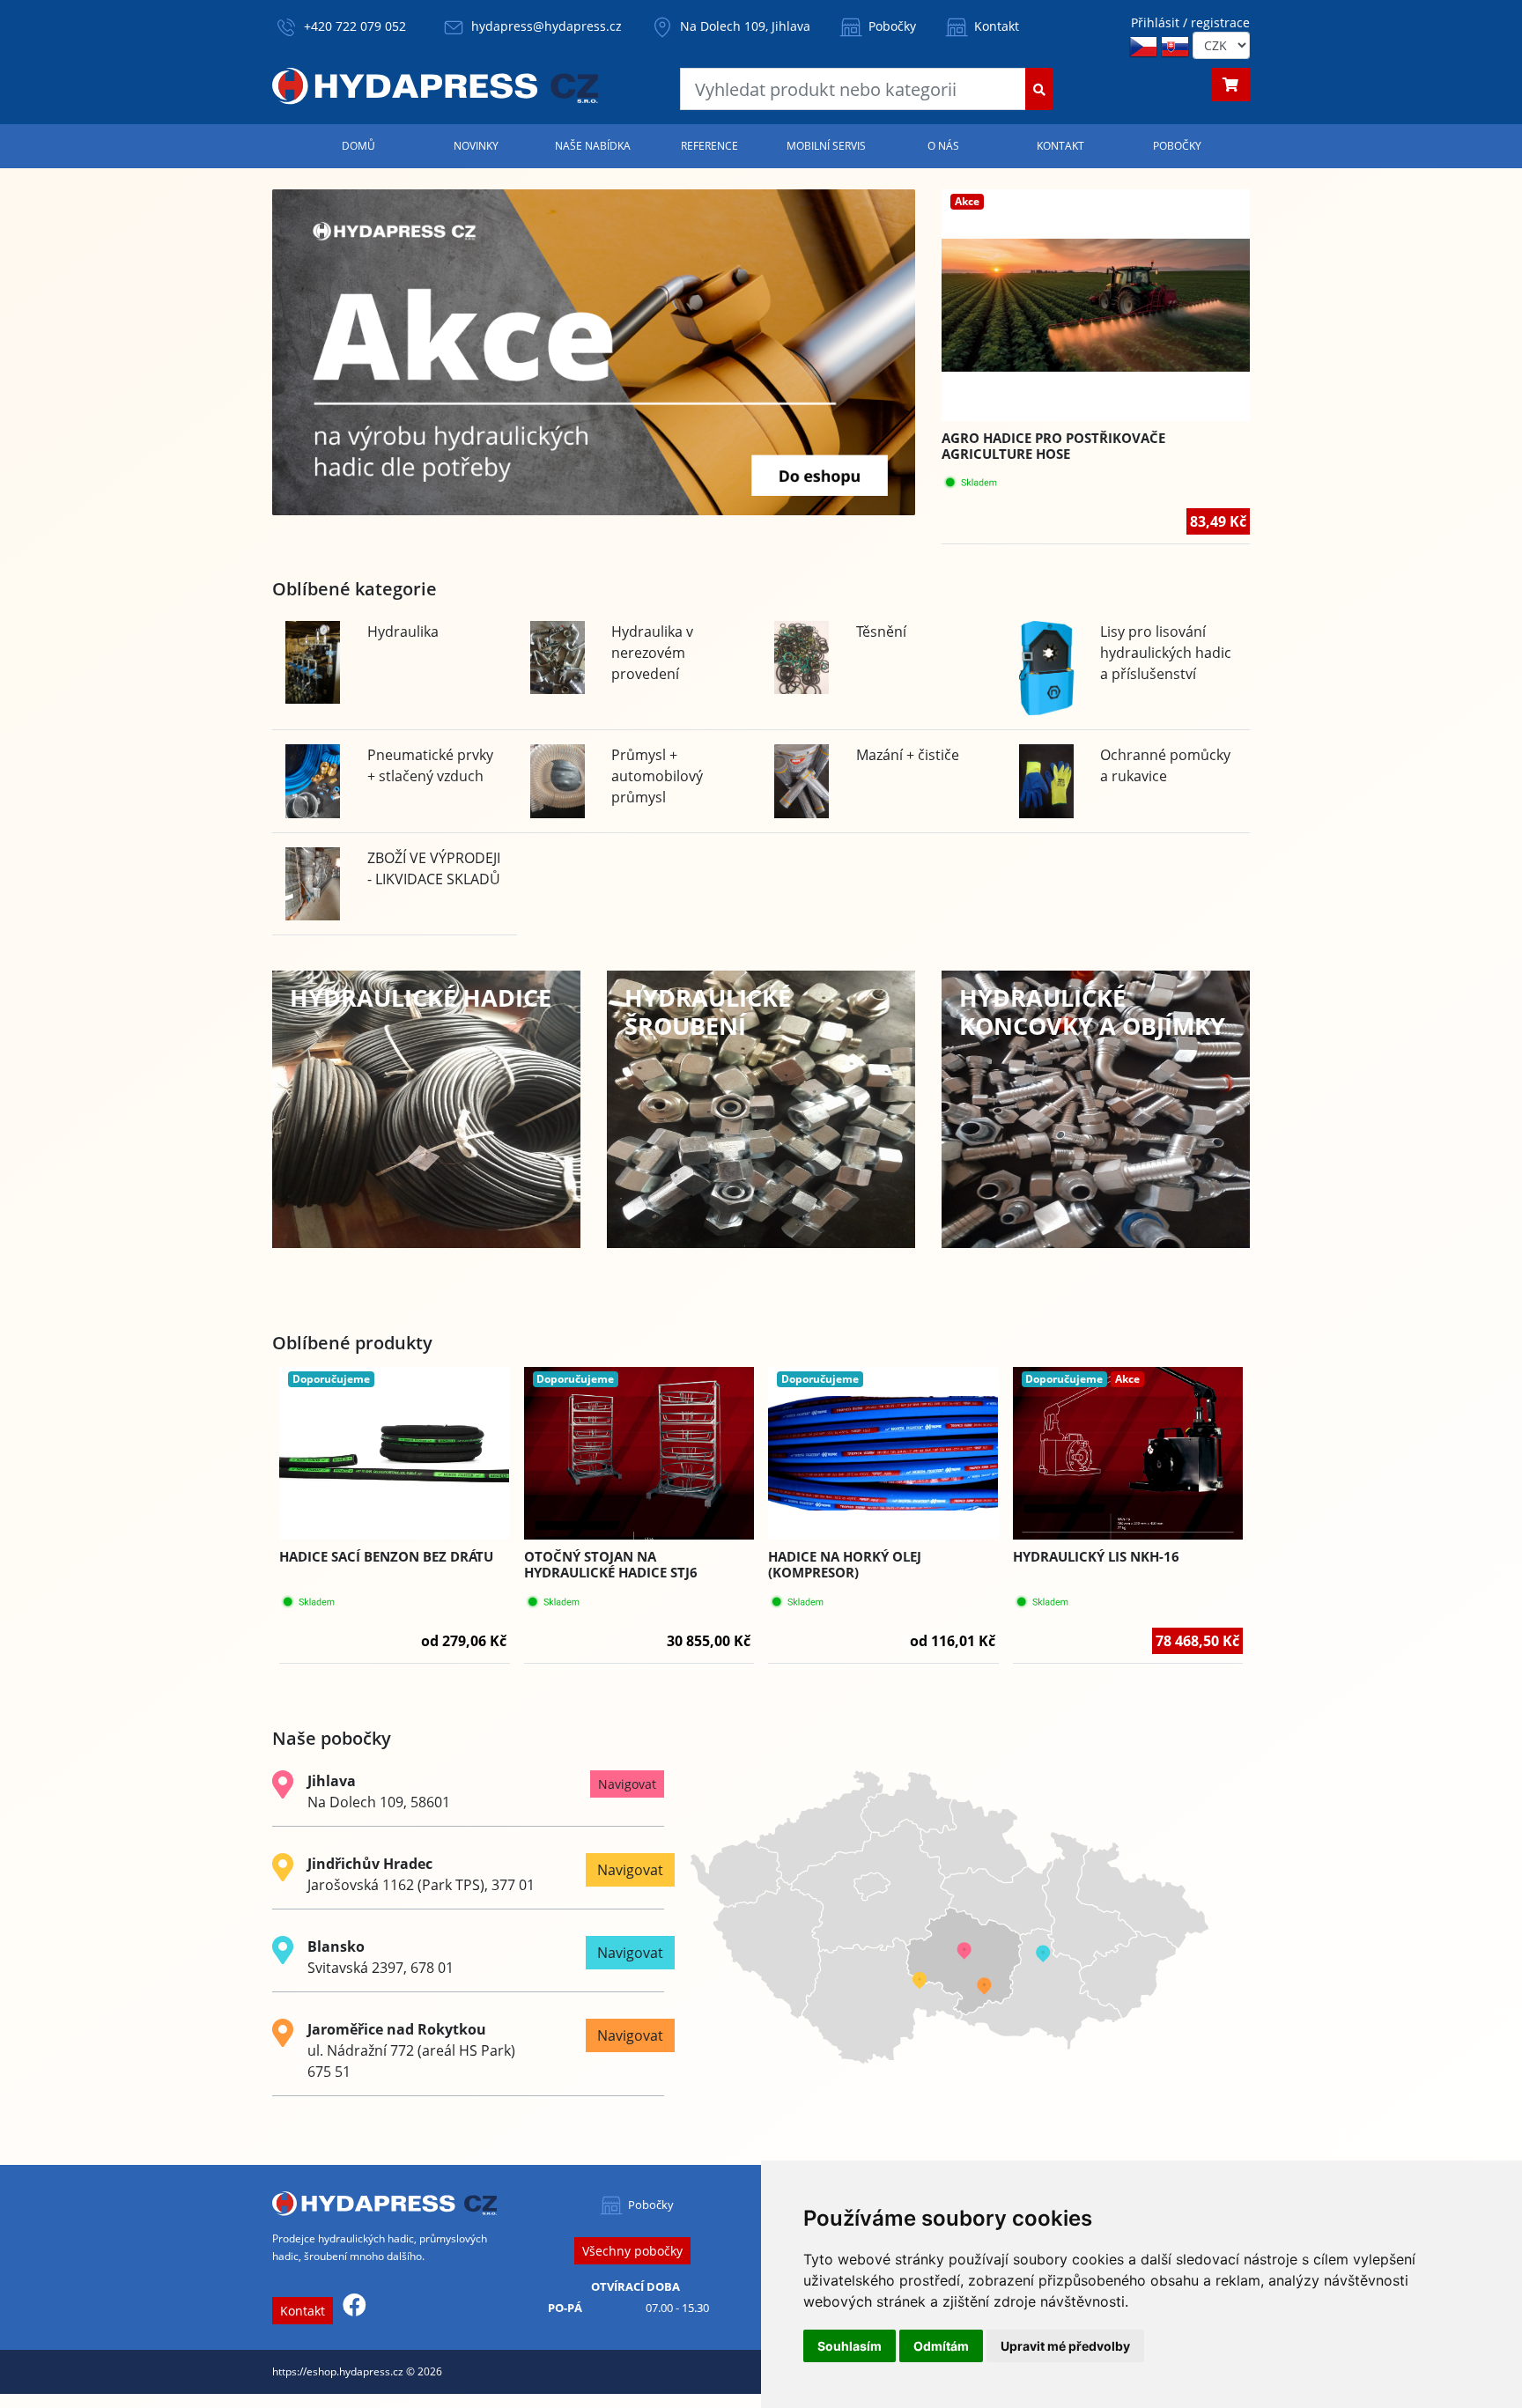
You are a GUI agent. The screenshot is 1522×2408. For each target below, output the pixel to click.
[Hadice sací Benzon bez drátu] (395, 1454)
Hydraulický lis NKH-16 (1096, 1556)
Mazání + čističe (908, 755)
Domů (358, 146)
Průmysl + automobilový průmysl (657, 776)
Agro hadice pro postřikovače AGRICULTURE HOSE (1053, 446)
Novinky (476, 146)
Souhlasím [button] (850, 2346)
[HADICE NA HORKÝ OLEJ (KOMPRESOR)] (883, 1454)
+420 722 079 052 (355, 26)
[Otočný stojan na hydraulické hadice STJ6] (639, 1453)
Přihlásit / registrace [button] (1190, 22)
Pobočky (890, 26)
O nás (943, 146)
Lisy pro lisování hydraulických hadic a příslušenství (1166, 653)
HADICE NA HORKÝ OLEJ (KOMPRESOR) (845, 1564)
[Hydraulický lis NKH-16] (1128, 1453)
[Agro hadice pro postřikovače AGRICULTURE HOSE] (1096, 305)
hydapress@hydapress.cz (547, 26)
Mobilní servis (826, 146)
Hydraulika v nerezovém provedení (652, 653)
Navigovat (627, 1784)
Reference (709, 146)
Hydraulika (403, 632)
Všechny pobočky (632, 2251)
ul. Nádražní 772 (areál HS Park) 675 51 (411, 2050)
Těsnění (881, 632)
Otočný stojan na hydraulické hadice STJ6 (611, 1564)
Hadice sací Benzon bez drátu (386, 1556)
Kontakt (995, 26)
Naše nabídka (593, 146)
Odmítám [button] (941, 2346)
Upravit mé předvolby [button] (1065, 2346)
